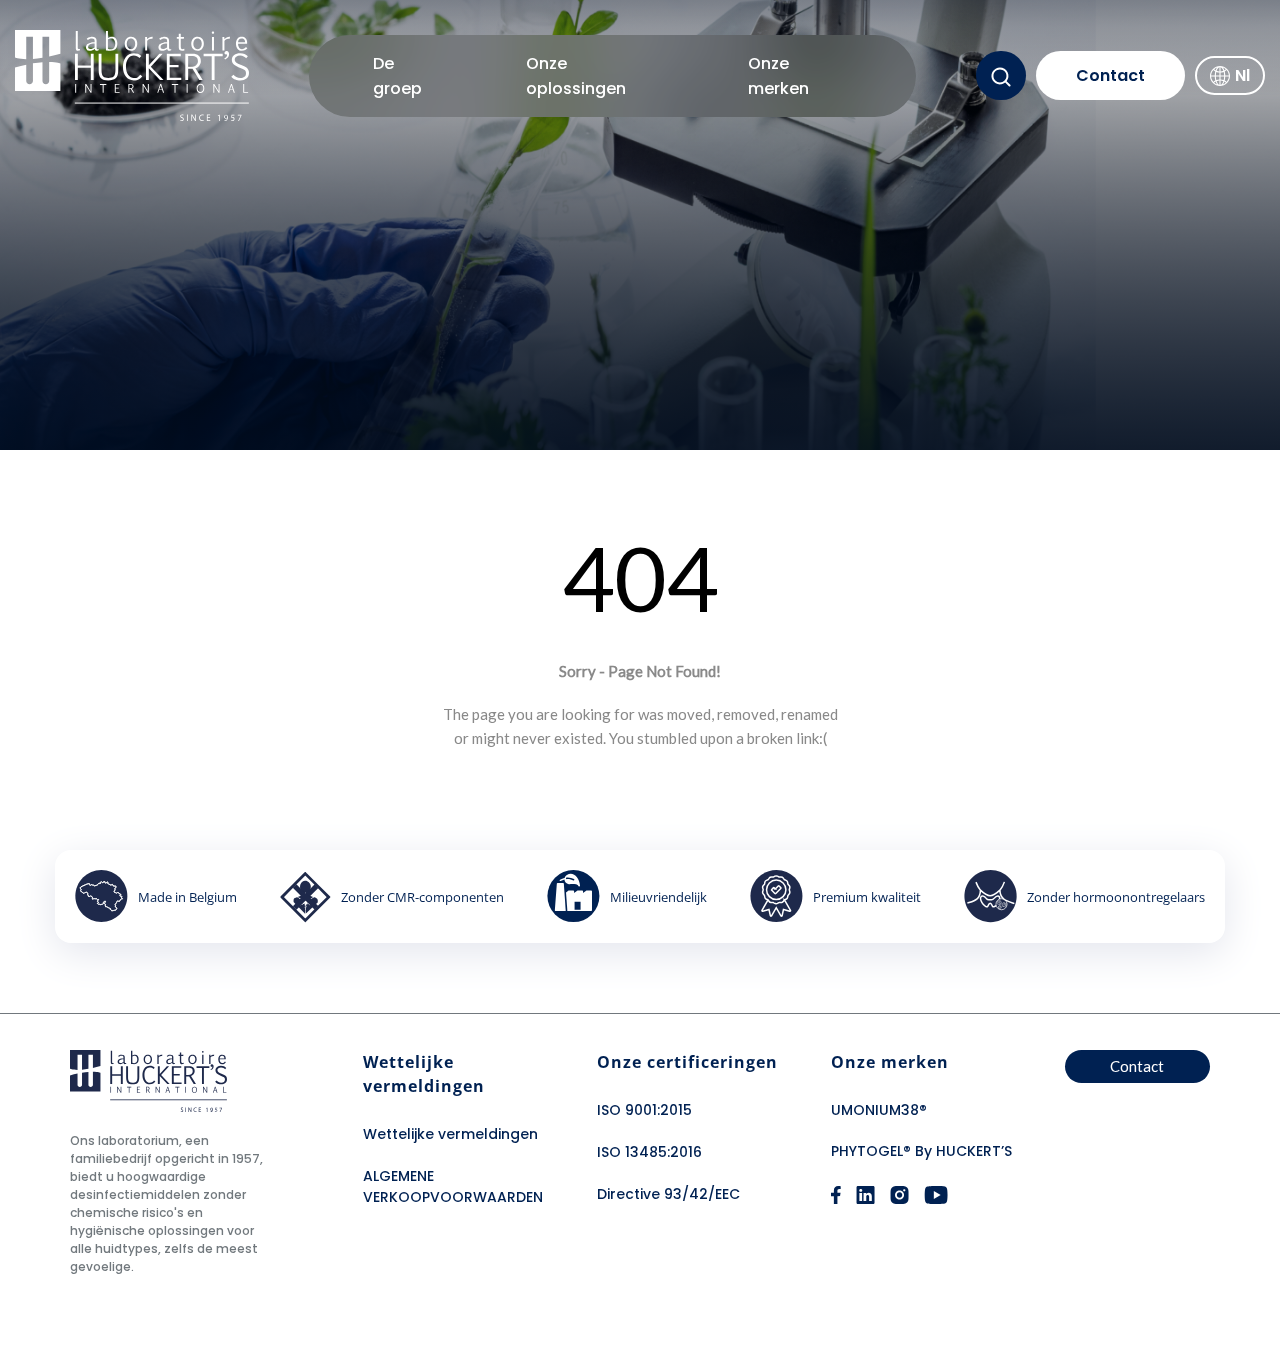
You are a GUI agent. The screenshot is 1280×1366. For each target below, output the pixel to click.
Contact (1110, 75)
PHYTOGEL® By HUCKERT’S (921, 1151)
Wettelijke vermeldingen (450, 1134)
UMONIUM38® (879, 1110)
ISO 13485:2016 (649, 1152)
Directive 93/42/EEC (668, 1194)
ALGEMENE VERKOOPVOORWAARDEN (453, 1186)
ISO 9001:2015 (644, 1110)
